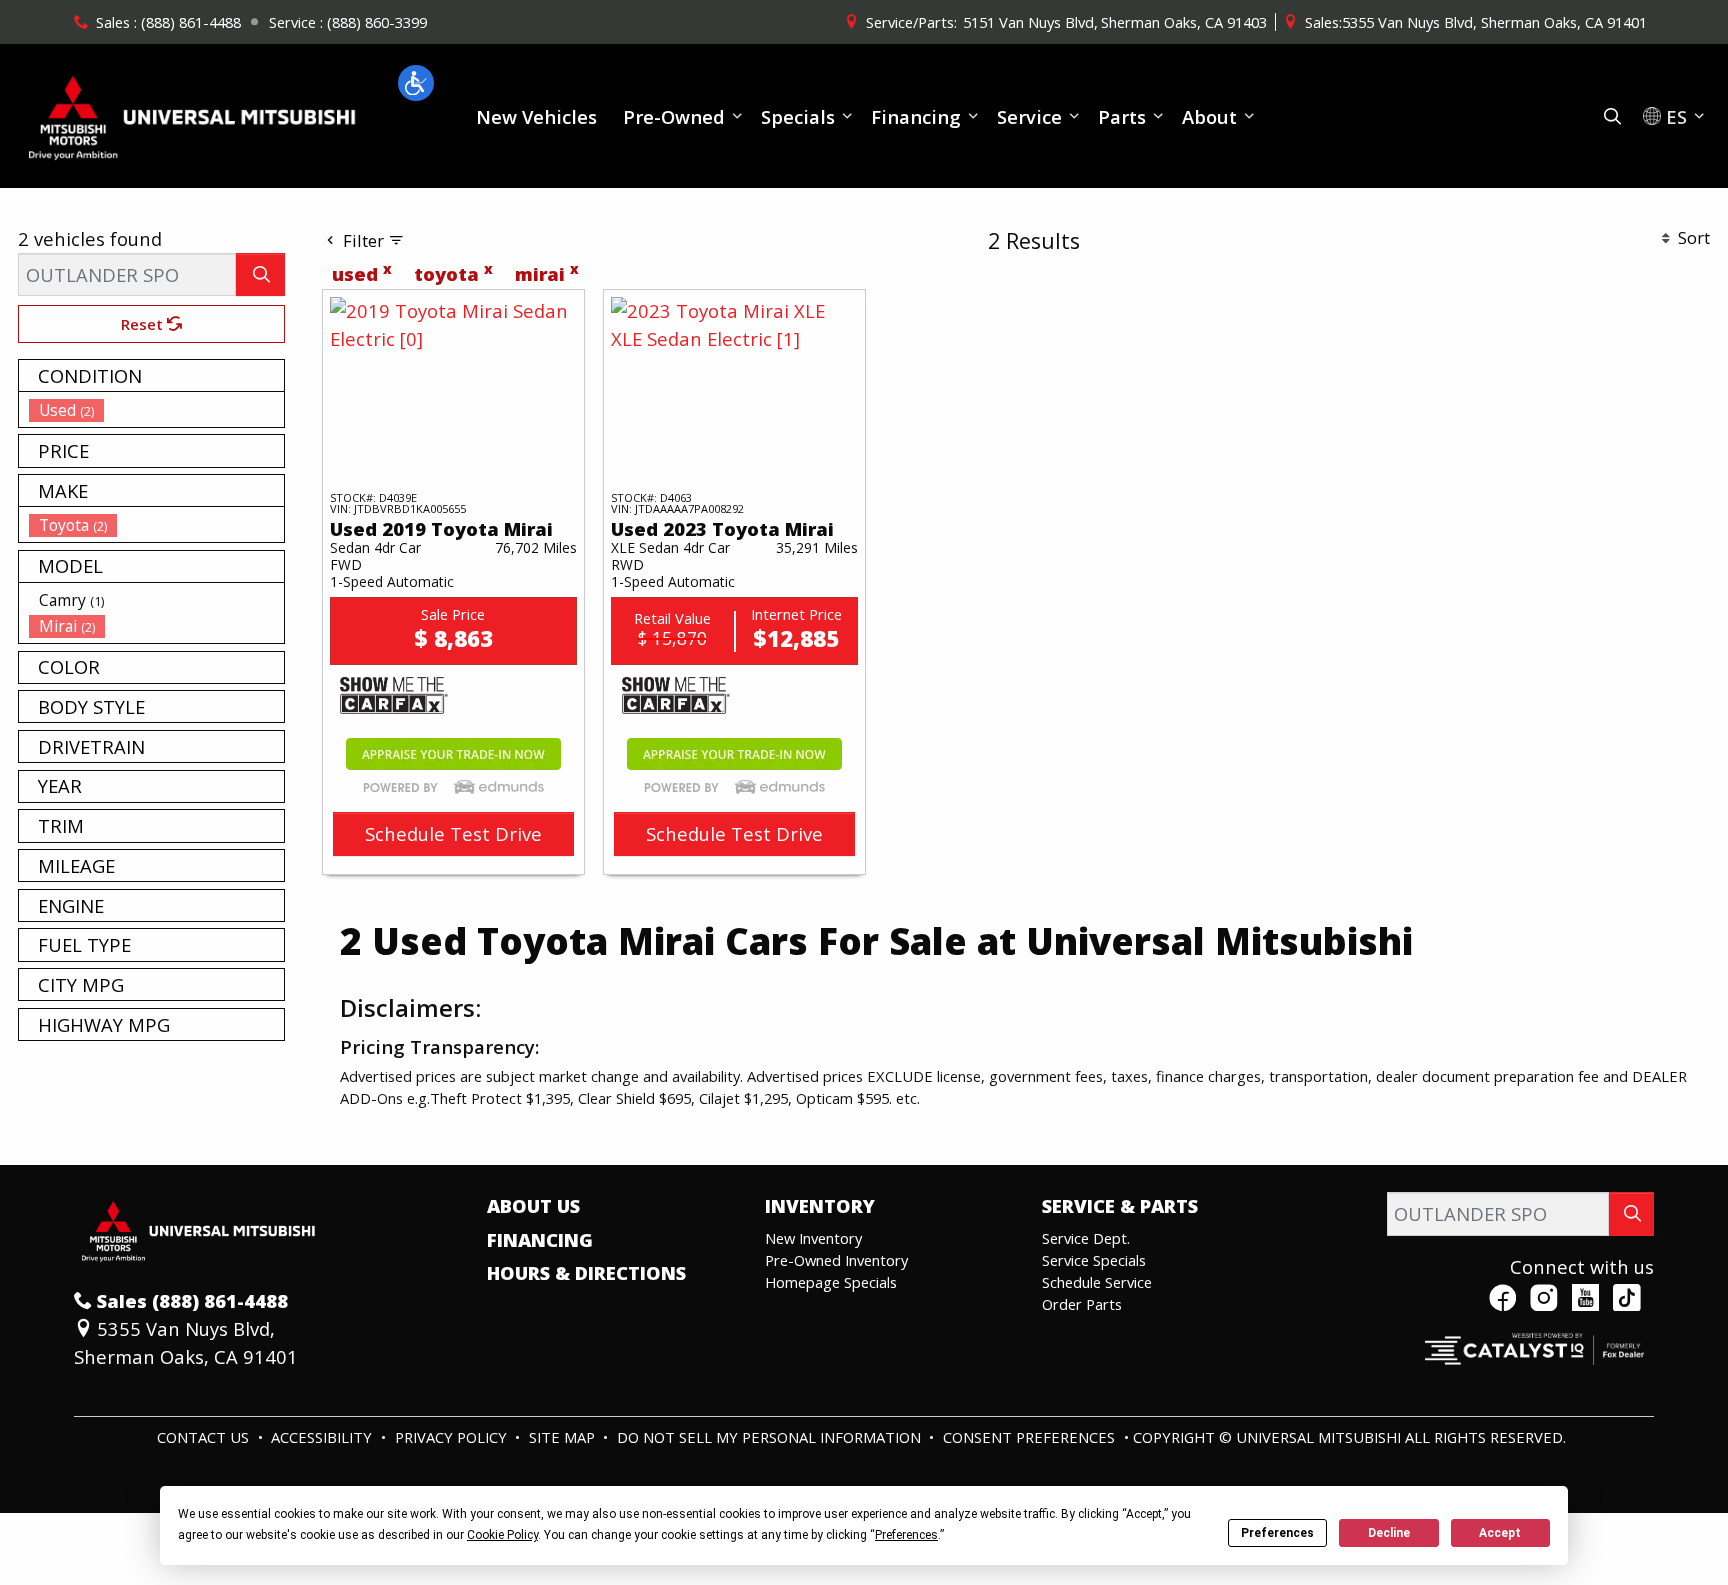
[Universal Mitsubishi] (193, 113)
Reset (144, 324)
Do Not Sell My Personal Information (771, 1437)
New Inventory (813, 1238)
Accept (1500, 1533)
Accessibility (323, 1437)
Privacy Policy (453, 1437)
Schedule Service (1097, 1282)
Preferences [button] (906, 1535)
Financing (540, 1240)
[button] (416, 83)
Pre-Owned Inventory (836, 1260)
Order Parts (1082, 1304)
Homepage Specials (831, 1282)
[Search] (260, 274)
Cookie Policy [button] (502, 1535)
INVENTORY (820, 1206)
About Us (533, 1206)
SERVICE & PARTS (1120, 1206)
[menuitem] (157, 410)
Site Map (564, 1437)
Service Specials (1094, 1260)
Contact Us (205, 1437)
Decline (1389, 1533)
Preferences (1277, 1533)
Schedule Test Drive (453, 833)
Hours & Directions (586, 1273)
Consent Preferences (1029, 1437)
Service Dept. (1086, 1238)
